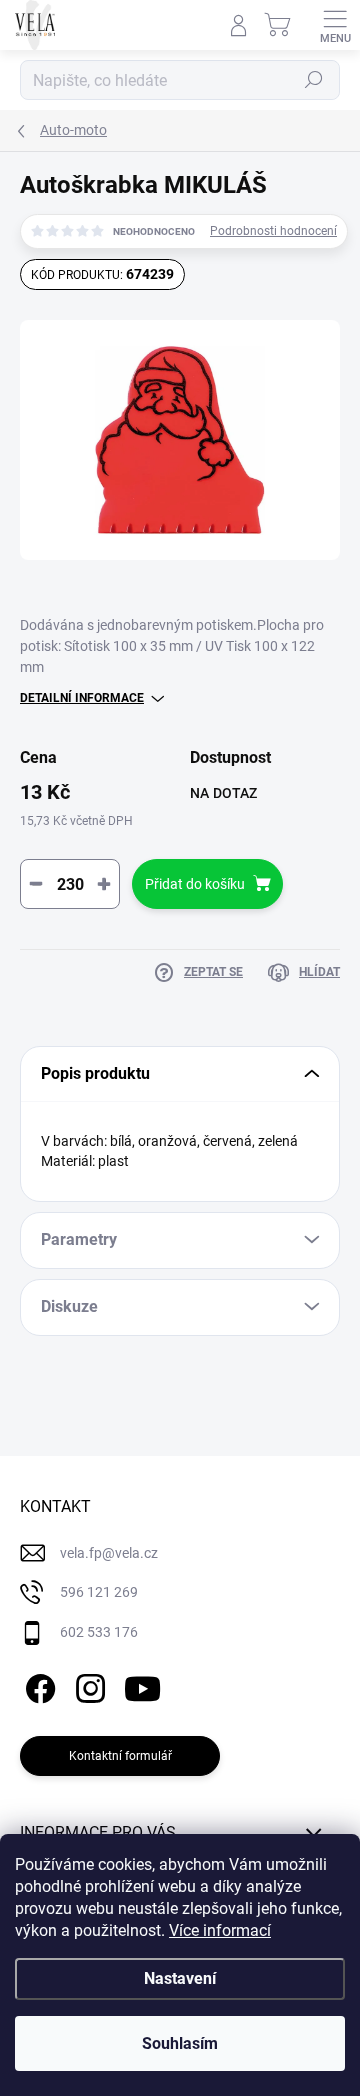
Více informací (220, 1930)
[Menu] (335, 25)
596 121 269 (99, 1592)
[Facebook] (37, 1684)
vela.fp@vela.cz (109, 1553)
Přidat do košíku (195, 884)
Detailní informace (82, 698)
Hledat (314, 80)
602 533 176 (99, 1632)
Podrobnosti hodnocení (273, 231)
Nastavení (180, 1978)
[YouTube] (142, 1684)
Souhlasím (180, 2043)
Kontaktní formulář (120, 1756)
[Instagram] (87, 1684)
